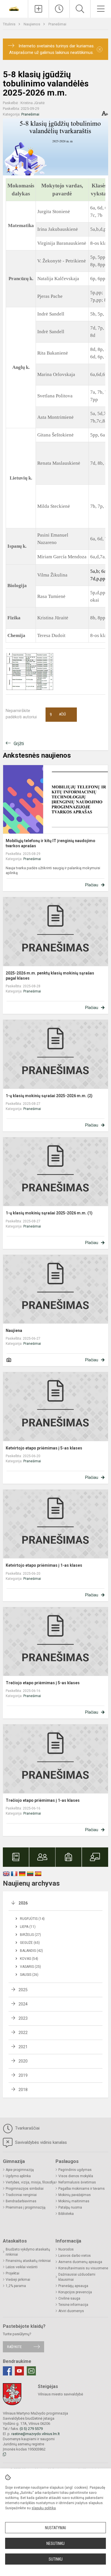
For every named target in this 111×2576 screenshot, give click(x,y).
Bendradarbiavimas (21, 2201)
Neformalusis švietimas (77, 2182)
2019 (23, 2075)
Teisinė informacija (73, 2305)
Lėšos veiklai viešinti (22, 2267)
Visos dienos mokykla (76, 2176)
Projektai (13, 2273)
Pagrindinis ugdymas (75, 2170)
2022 (23, 2033)
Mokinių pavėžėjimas (75, 2195)
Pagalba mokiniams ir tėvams (82, 2189)
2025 (23, 1990)
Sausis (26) (29, 1975)
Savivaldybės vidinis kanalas (40, 2142)
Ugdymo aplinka (18, 2176)
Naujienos (32, 24)
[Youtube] (19, 2371)
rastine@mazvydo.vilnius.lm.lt (36, 2434)
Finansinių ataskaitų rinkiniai (28, 2261)
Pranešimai (57, 24)
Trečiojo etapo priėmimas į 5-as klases (43, 1683)
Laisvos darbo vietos (75, 2256)
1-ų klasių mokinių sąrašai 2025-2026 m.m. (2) (49, 1096)
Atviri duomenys (71, 2311)
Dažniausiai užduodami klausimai (77, 2277)
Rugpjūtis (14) (32, 1919)
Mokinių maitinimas (74, 2201)
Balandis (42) (31, 1951)
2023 (23, 2018)
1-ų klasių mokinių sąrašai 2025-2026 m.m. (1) (49, 1213)
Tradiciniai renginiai (21, 2195)
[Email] (31, 2371)
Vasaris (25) (30, 1967)
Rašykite (14, 2347)
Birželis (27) (30, 1935)
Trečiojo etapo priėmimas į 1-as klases (43, 1800)
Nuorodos (66, 2249)
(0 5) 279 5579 (31, 2429)
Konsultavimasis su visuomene (83, 2268)
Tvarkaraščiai (27, 2128)
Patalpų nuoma (70, 2207)
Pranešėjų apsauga (73, 2286)
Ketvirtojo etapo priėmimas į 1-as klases (44, 1565)
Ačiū (58, 715)
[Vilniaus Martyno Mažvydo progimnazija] (14, 8)
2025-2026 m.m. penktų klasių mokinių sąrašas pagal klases (50, 976)
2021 (23, 2047)
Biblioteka (66, 2214)
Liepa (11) (28, 1927)
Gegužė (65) (30, 1943)
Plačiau (92, 885)
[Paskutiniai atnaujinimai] (59, 9)
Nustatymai (55, 2528)
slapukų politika (44, 2508)
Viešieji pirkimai (18, 2280)
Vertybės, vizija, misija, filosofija (31, 2182)
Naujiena (14, 1331)
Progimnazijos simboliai (25, 2189)
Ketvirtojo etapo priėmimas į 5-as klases (44, 1448)
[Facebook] (7, 2371)
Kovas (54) (29, 1959)
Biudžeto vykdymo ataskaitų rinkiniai (28, 2252)
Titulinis (10, 24)
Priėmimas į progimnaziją (26, 2207)
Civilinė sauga (69, 2298)
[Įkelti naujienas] (38, 9)
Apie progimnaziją (20, 2170)
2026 (23, 1903)
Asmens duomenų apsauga (80, 2262)
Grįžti (19, 744)
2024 (23, 2004)
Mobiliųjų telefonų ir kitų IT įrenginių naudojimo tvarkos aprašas (51, 843)
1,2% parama (16, 2286)
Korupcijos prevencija (75, 2292)
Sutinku (56, 2559)
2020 (23, 2061)
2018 (23, 2090)
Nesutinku (55, 2543)
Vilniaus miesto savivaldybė (60, 2394)
